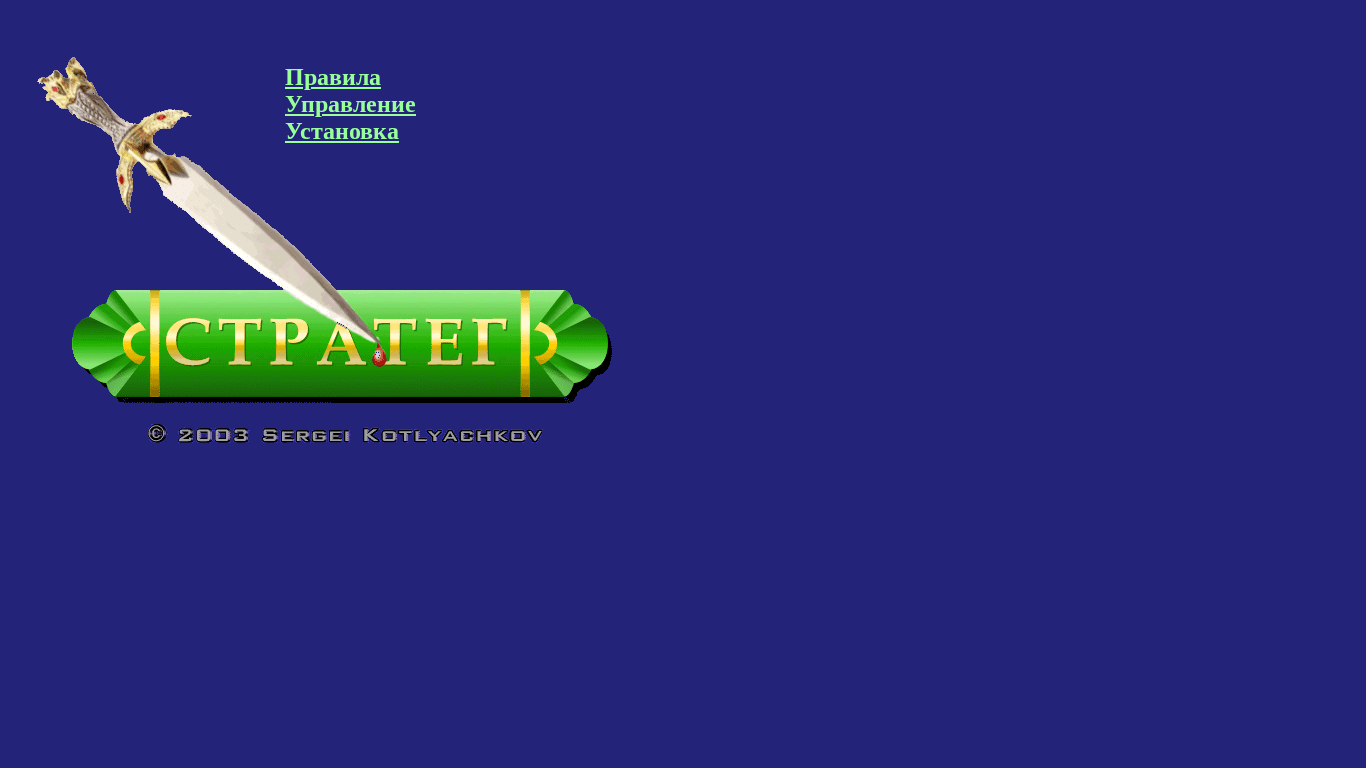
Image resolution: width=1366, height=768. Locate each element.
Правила (333, 77)
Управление (350, 104)
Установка (342, 131)
